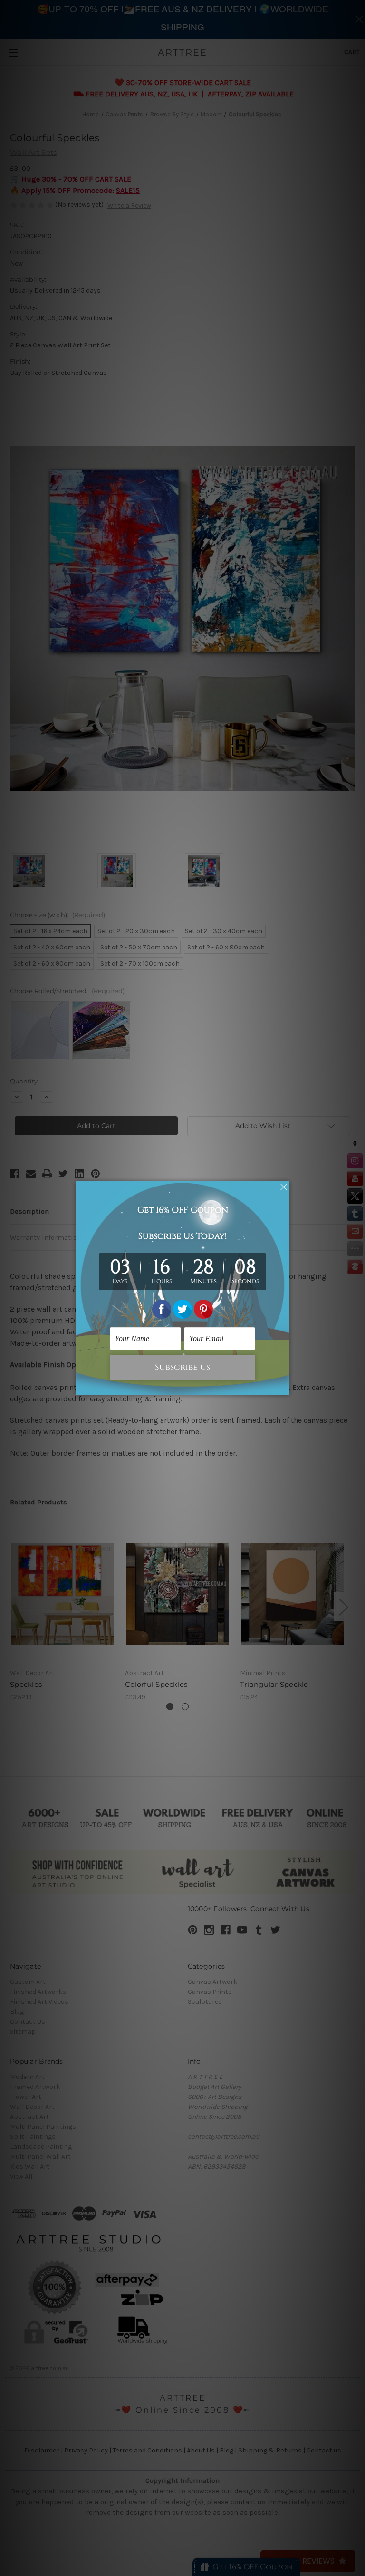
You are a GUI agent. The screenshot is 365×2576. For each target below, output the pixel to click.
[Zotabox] (283, 1387)
